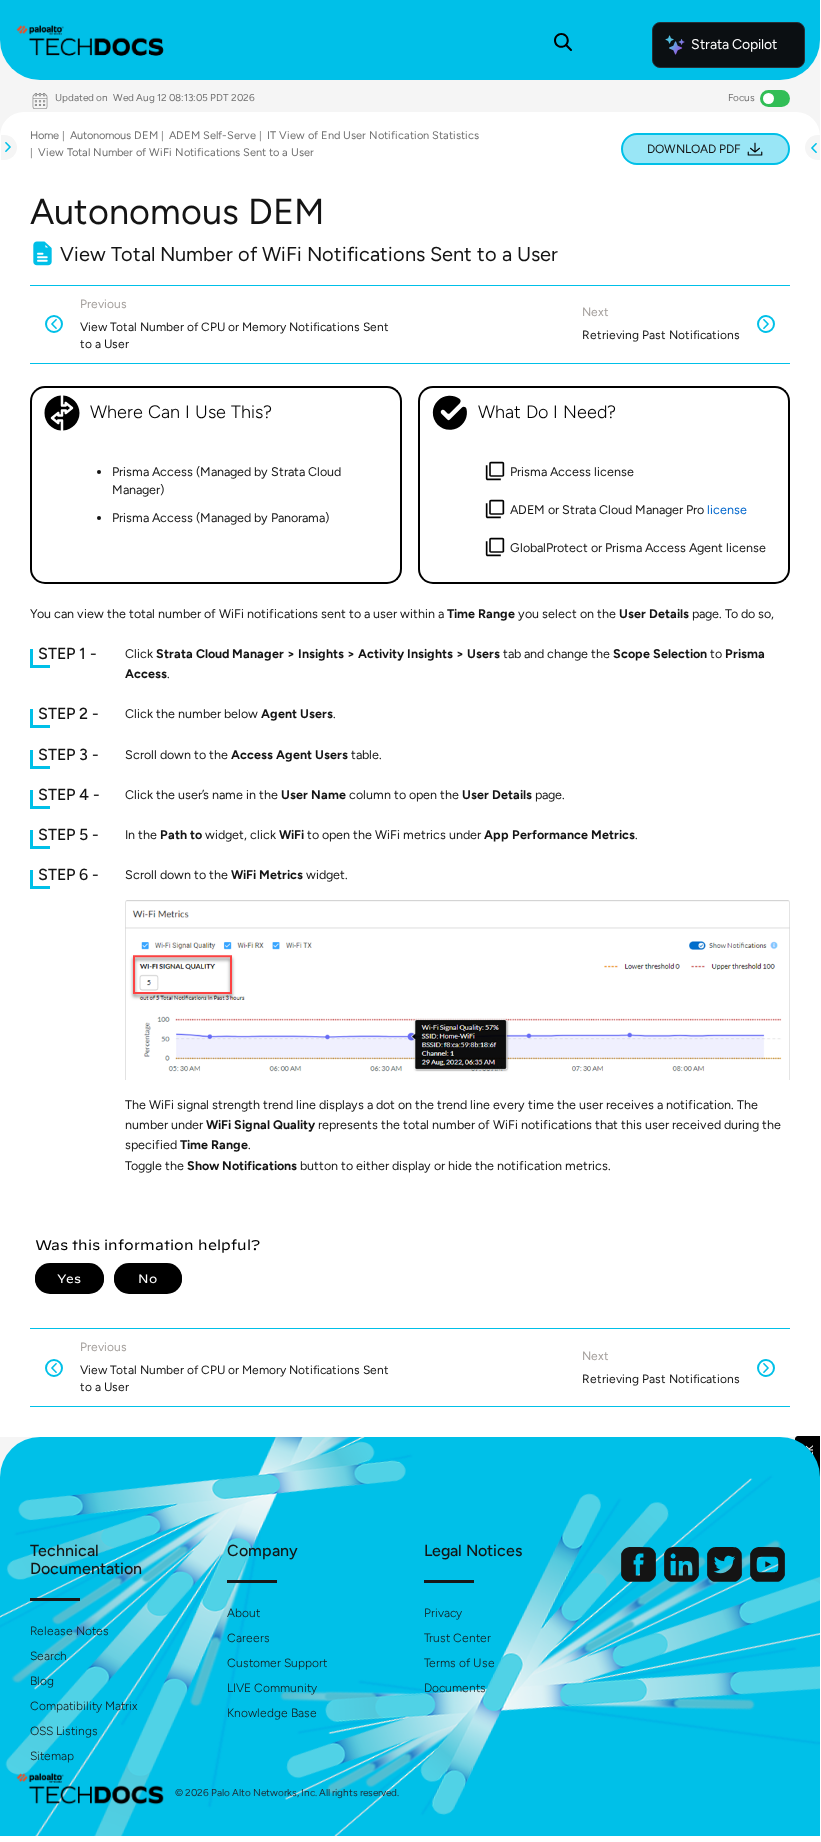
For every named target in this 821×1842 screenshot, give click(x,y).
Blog (42, 1681)
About (243, 1613)
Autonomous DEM (114, 135)
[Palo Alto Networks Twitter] (726, 1577)
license (727, 509)
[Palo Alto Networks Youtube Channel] (767, 1577)
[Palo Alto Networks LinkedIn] (683, 1577)
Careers (248, 1638)
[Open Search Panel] (563, 45)
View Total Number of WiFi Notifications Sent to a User (176, 152)
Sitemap (52, 1756)
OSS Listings (64, 1731)
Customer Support (277, 1663)
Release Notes (69, 1631)
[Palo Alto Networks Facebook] (640, 1577)
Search (48, 1656)
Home (44, 135)
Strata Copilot (734, 44)
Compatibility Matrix (83, 1706)
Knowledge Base (272, 1713)
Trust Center (457, 1638)
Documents (455, 1688)
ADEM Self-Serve (212, 135)
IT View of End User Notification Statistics (373, 135)
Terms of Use (459, 1663)
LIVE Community (272, 1688)
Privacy (443, 1613)
